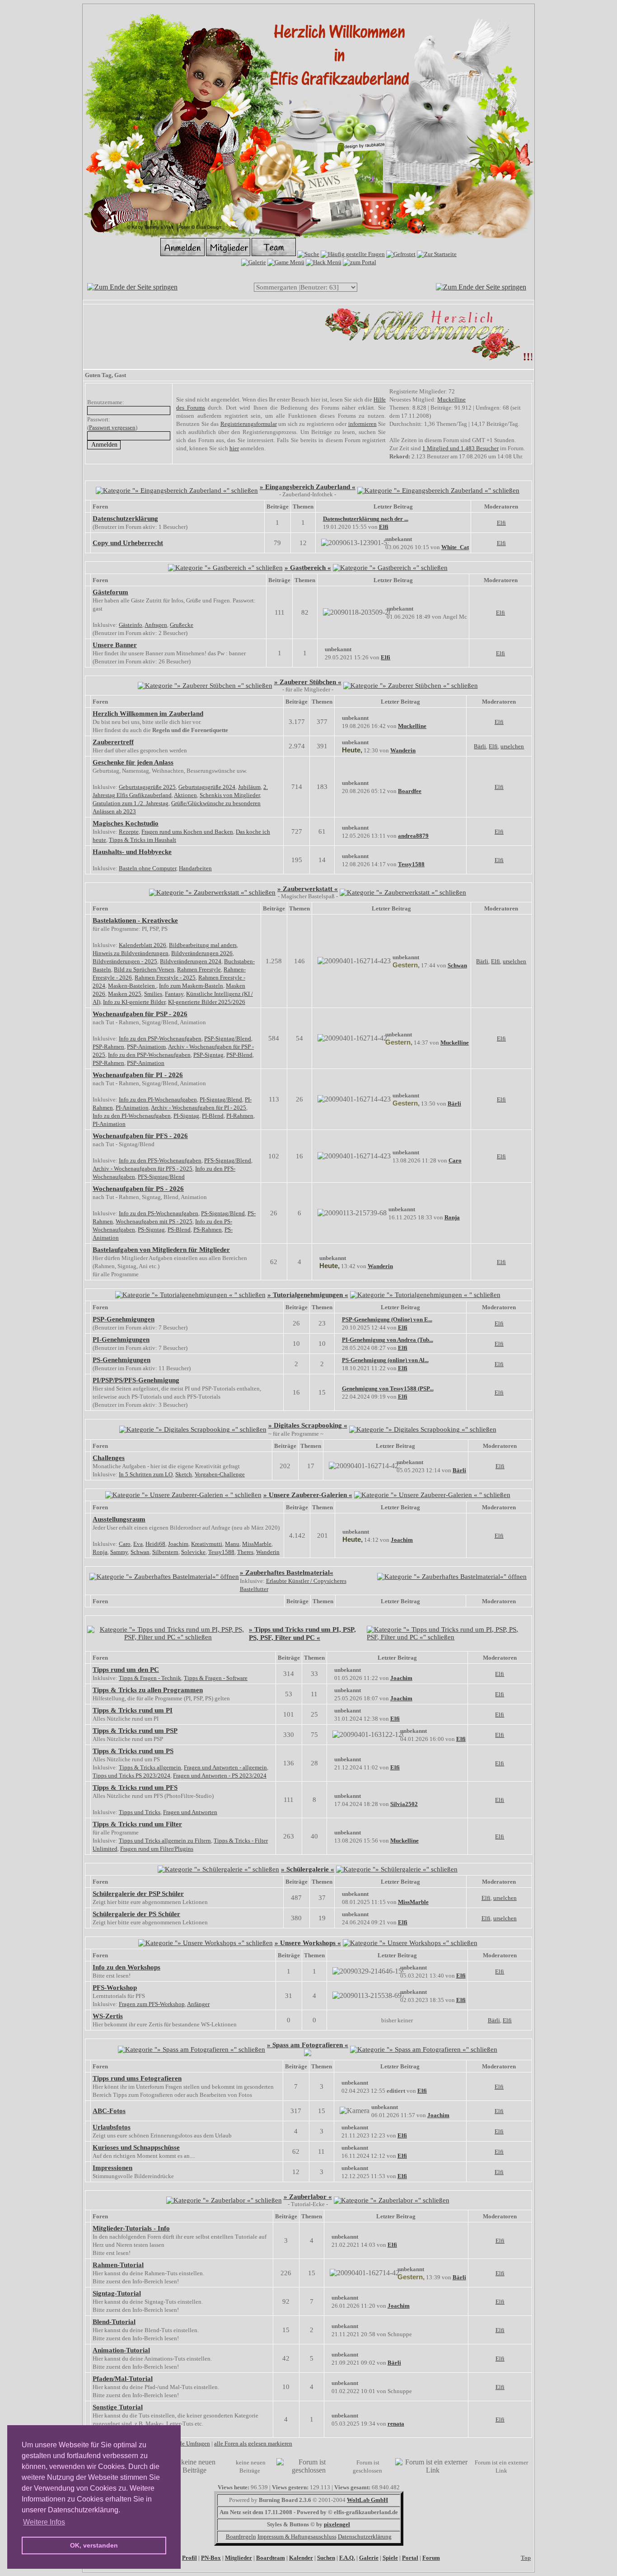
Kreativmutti (207, 1544)
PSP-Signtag (208, 1055)
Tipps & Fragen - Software (216, 1678)
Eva (138, 1544)
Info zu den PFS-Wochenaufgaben (160, 1160)
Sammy (119, 1552)
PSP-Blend (239, 1055)
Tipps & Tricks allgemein (150, 1767)
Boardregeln (241, 2536)
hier (234, 448)
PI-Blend (213, 1116)
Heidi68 (155, 1544)
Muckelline (451, 399)
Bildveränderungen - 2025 (125, 961)
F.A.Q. (347, 2558)
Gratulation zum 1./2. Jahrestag (131, 803)
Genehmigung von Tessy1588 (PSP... (388, 1388)
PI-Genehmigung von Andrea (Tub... (388, 1340)
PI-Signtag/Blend (221, 1099)
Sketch (184, 1474)
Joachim (178, 1544)
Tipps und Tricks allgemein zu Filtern (165, 1841)
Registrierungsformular (249, 424)
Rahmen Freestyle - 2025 (165, 978)
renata (396, 2424)
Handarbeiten (195, 868)
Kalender (301, 2558)
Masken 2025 (125, 994)
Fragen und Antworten (190, 1812)
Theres (245, 1552)
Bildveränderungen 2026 (202, 953)
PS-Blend (179, 1230)
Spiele (390, 2558)
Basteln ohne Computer (147, 868)
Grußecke (182, 625)
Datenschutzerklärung (365, 2536)
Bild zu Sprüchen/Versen (144, 969)
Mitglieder (238, 2558)
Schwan (457, 965)
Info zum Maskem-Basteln (191, 986)
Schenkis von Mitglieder (230, 795)
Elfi (384, 527)
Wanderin (403, 750)
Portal (410, 2558)
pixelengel (337, 2524)
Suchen (326, 2558)
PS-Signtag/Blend (223, 1213)
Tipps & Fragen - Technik (150, 1678)
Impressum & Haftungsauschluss (297, 2536)
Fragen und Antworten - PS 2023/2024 (220, 1776)
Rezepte (129, 832)
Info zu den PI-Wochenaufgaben (158, 1099)
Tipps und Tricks (140, 1812)
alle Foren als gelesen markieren (253, 2443)
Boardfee (410, 791)
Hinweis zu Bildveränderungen (131, 953)
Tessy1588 (411, 864)
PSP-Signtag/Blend (228, 1038)
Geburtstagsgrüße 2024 (207, 787)
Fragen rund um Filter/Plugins (157, 1849)
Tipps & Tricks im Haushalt (143, 840)
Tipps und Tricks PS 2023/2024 (131, 1776)
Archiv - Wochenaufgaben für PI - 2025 (199, 1108)
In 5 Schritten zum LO (146, 1474)
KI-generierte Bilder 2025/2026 (207, 1002)
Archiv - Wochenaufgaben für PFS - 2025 (143, 1169)
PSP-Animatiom (146, 1047)
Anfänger (198, 2004)
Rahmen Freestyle (199, 969)
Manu (232, 1544)
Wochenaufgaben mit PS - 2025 (154, 1221)
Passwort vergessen (112, 427)
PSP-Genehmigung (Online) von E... (387, 1319)
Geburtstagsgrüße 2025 (147, 787)
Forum (431, 2558)
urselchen (512, 746)
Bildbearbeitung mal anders (203, 945)
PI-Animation (132, 1108)
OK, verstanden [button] (94, 2545)
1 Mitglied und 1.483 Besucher (460, 448)
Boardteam (271, 2558)
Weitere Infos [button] (44, 2522)
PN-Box (211, 2558)
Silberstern (165, 1552)
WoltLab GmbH (367, 2500)
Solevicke (193, 1552)
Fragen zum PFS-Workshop (152, 2004)
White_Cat (455, 547)
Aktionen (185, 795)
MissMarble (257, 1544)
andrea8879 (413, 836)
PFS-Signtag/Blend (228, 1160)
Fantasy (174, 994)
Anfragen (156, 625)
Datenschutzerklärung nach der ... (366, 519)
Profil (189, 2558)
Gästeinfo (131, 625)
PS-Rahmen (208, 1230)
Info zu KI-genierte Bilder (134, 1002)
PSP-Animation (146, 1063)
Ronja (452, 1217)
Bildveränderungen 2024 (191, 961)
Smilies (153, 994)
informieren (362, 424)
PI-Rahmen (240, 1116)
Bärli (480, 746)
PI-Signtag (186, 1116)
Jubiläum (249, 787)
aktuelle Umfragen (187, 2443)
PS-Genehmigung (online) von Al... (385, 1360)
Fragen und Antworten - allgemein (225, 1767)
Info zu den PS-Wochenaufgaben (159, 1213)
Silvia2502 (404, 1804)
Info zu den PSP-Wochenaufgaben (160, 1038)
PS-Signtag (151, 1230)
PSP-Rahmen (108, 1047)
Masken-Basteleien (132, 986)
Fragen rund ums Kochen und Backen (187, 832)
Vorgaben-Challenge (220, 1474)
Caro (455, 1160)
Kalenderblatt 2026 (143, 945)
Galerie (369, 2558)
